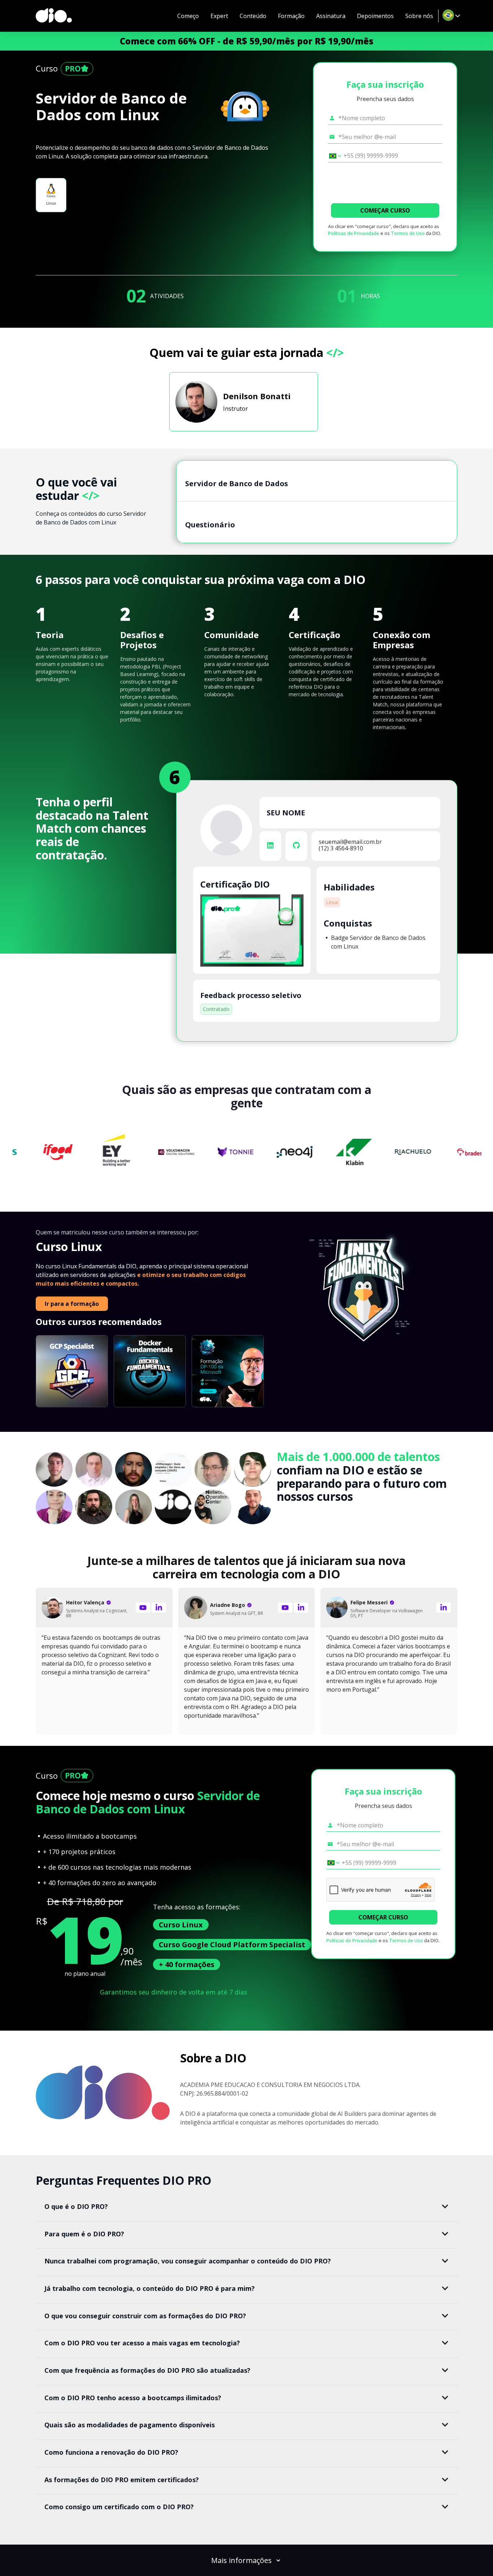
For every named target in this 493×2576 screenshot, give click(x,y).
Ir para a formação (72, 1304)
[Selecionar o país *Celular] (333, 156)
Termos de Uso (408, 233)
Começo (188, 16)
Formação (291, 16)
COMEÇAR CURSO (385, 210)
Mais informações (241, 2560)
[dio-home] (54, 16)
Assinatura (331, 16)
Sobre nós (419, 16)
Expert (219, 16)
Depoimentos (375, 16)
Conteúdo (253, 16)
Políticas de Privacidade (354, 233)
